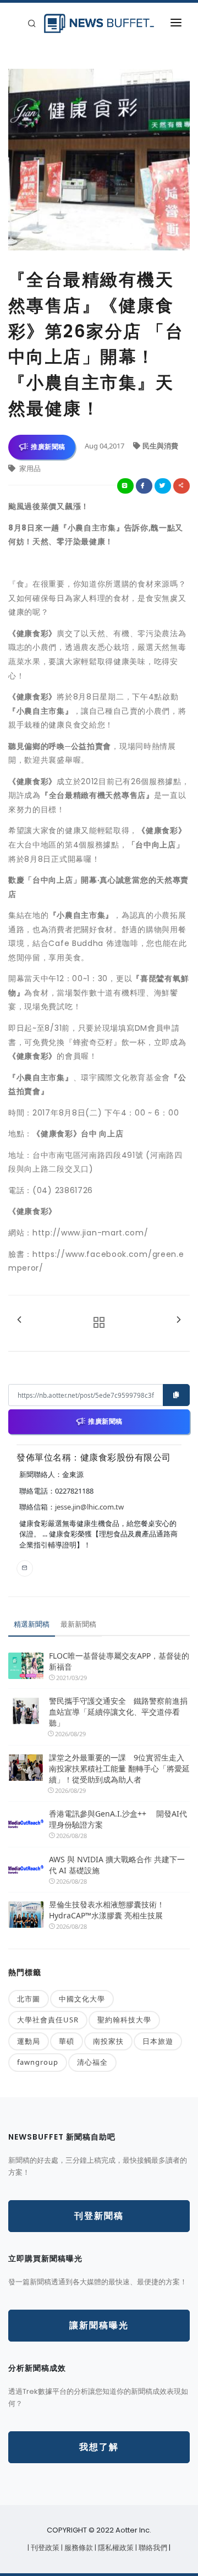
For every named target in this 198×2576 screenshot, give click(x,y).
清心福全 (92, 2062)
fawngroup (38, 2062)
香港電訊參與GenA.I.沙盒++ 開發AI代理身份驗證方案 (118, 1819)
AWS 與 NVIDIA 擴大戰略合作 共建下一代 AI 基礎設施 (117, 1865)
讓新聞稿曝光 (99, 2325)
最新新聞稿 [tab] (78, 1624)
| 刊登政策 (44, 2548)
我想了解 (99, 2447)
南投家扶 (108, 2041)
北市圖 (29, 1999)
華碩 (67, 2041)
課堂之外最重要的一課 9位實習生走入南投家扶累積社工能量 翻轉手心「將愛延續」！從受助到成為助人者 (119, 1768)
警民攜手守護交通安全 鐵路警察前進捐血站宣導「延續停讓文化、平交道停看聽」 (118, 1712)
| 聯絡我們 (152, 2548)
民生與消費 (160, 446)
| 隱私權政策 (115, 2548)
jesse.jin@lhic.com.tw (89, 1507)
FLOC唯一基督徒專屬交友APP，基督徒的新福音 (119, 1661)
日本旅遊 (158, 2041)
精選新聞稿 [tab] (32, 1624)
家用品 (29, 468)
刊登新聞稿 (99, 2216)
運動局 (29, 2041)
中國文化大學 (82, 1999)
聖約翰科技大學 (124, 2020)
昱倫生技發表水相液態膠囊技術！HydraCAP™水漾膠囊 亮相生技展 (107, 1910)
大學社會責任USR (48, 2020)
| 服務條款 (78, 2548)
